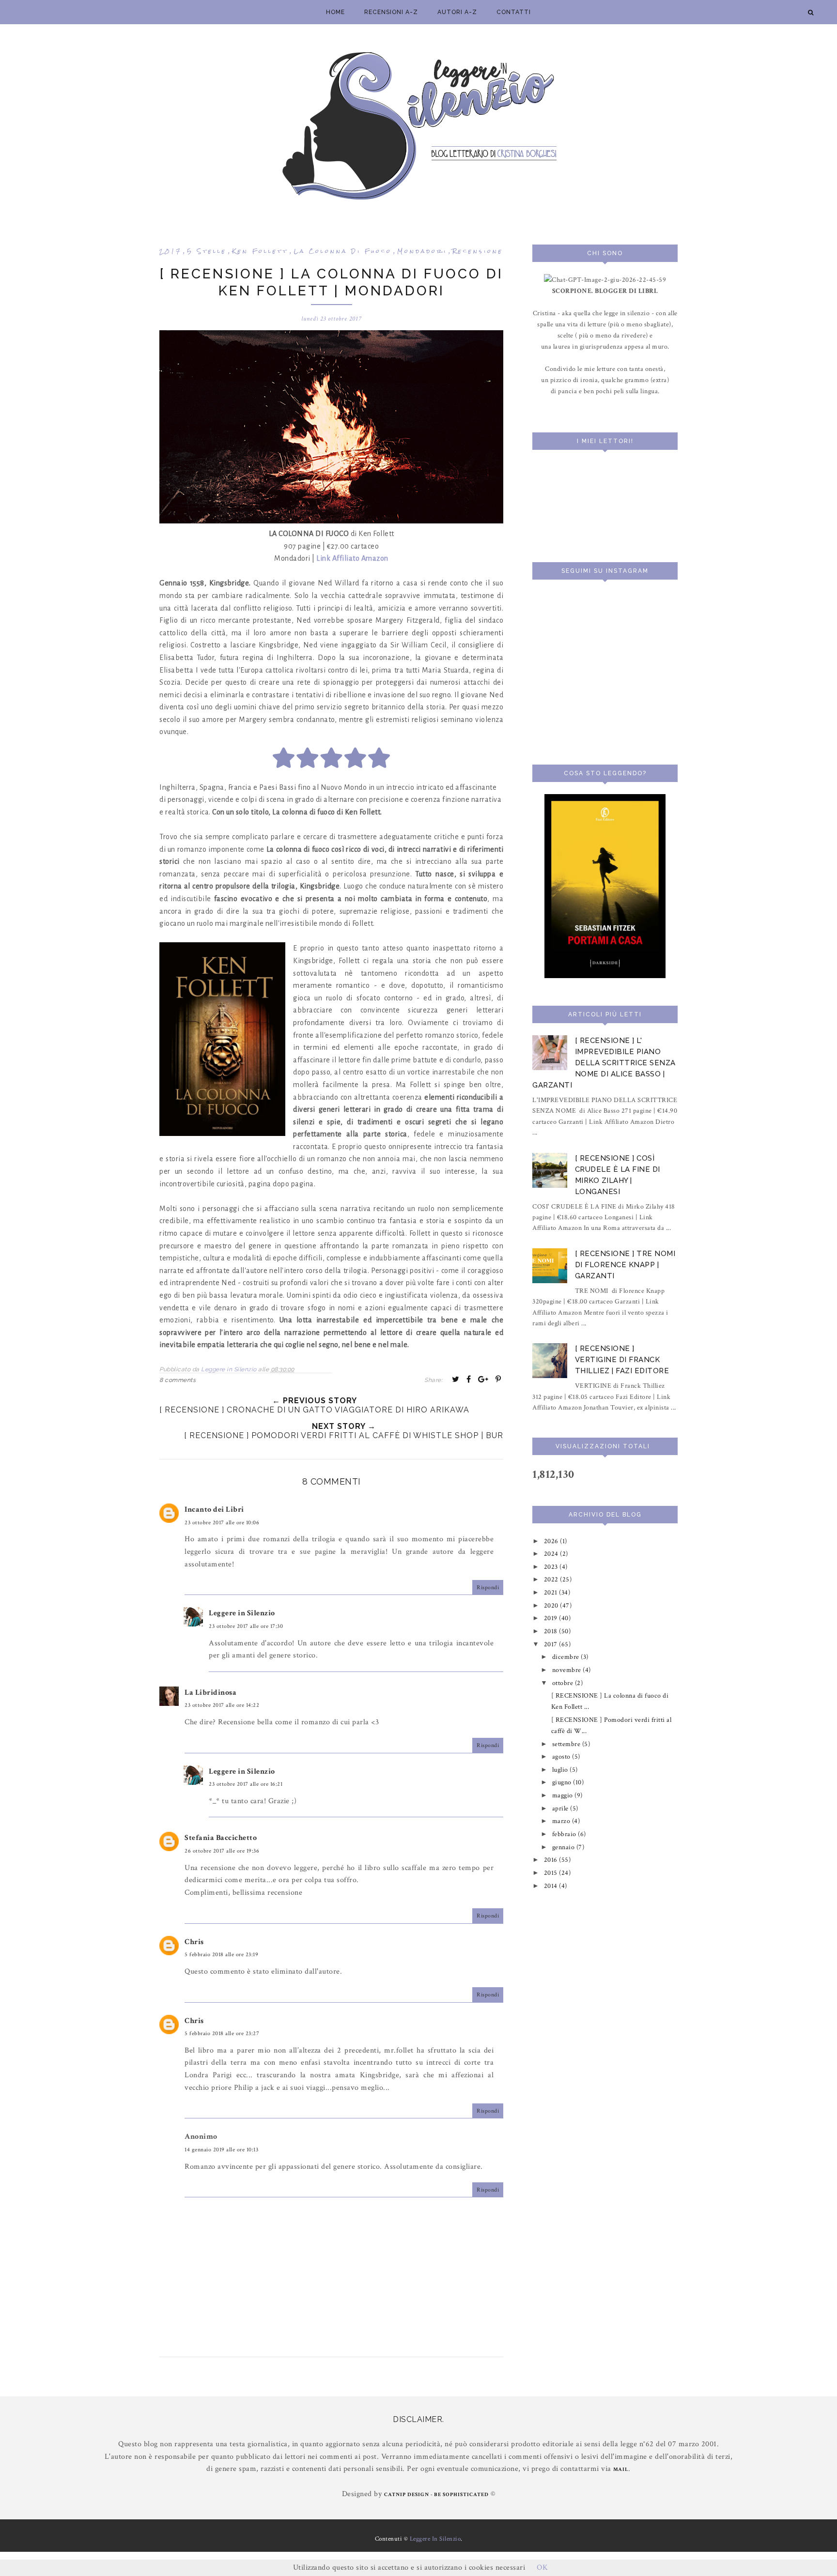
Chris (194, 1942)
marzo (562, 1821)
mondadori (422, 251)
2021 (552, 1592)
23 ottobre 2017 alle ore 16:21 (246, 1784)
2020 (552, 1605)
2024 (552, 1554)
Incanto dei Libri (214, 1510)
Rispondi (488, 1587)
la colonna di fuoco (343, 251)
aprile (561, 1808)
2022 (552, 1579)
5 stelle (207, 251)
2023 (552, 1567)
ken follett (260, 251)
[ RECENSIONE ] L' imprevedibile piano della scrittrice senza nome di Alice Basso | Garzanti (604, 1063)
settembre (567, 1744)
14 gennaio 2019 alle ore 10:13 (221, 2150)
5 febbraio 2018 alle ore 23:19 (221, 1955)
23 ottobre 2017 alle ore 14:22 (222, 1705)
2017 (170, 251)
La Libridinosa (210, 1693)
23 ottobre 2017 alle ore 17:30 (246, 1626)
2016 (552, 1860)
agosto (562, 1756)
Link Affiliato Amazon (352, 558)
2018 (552, 1631)
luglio (561, 1770)
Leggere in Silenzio (242, 1613)
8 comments (178, 1380)
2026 (552, 1541)
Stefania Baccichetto (221, 1838)
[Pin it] (498, 1379)
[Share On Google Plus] (483, 1379)
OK (542, 2568)
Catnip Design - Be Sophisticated (436, 2495)
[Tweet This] (456, 1379)
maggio (564, 1795)
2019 (552, 1618)
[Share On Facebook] (469, 1379)
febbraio (565, 1834)
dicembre (567, 1657)
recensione (478, 251)
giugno (563, 1782)
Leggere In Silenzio (435, 2539)
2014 (552, 1886)
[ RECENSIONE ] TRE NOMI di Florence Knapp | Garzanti (625, 1265)
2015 (552, 1873)
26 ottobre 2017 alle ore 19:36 (222, 1851)
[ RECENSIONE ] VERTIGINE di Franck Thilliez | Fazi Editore (622, 1360)
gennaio (564, 1847)
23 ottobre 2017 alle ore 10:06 (222, 1523)
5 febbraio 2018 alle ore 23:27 (222, 2033)
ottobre (564, 1683)
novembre (568, 1670)
